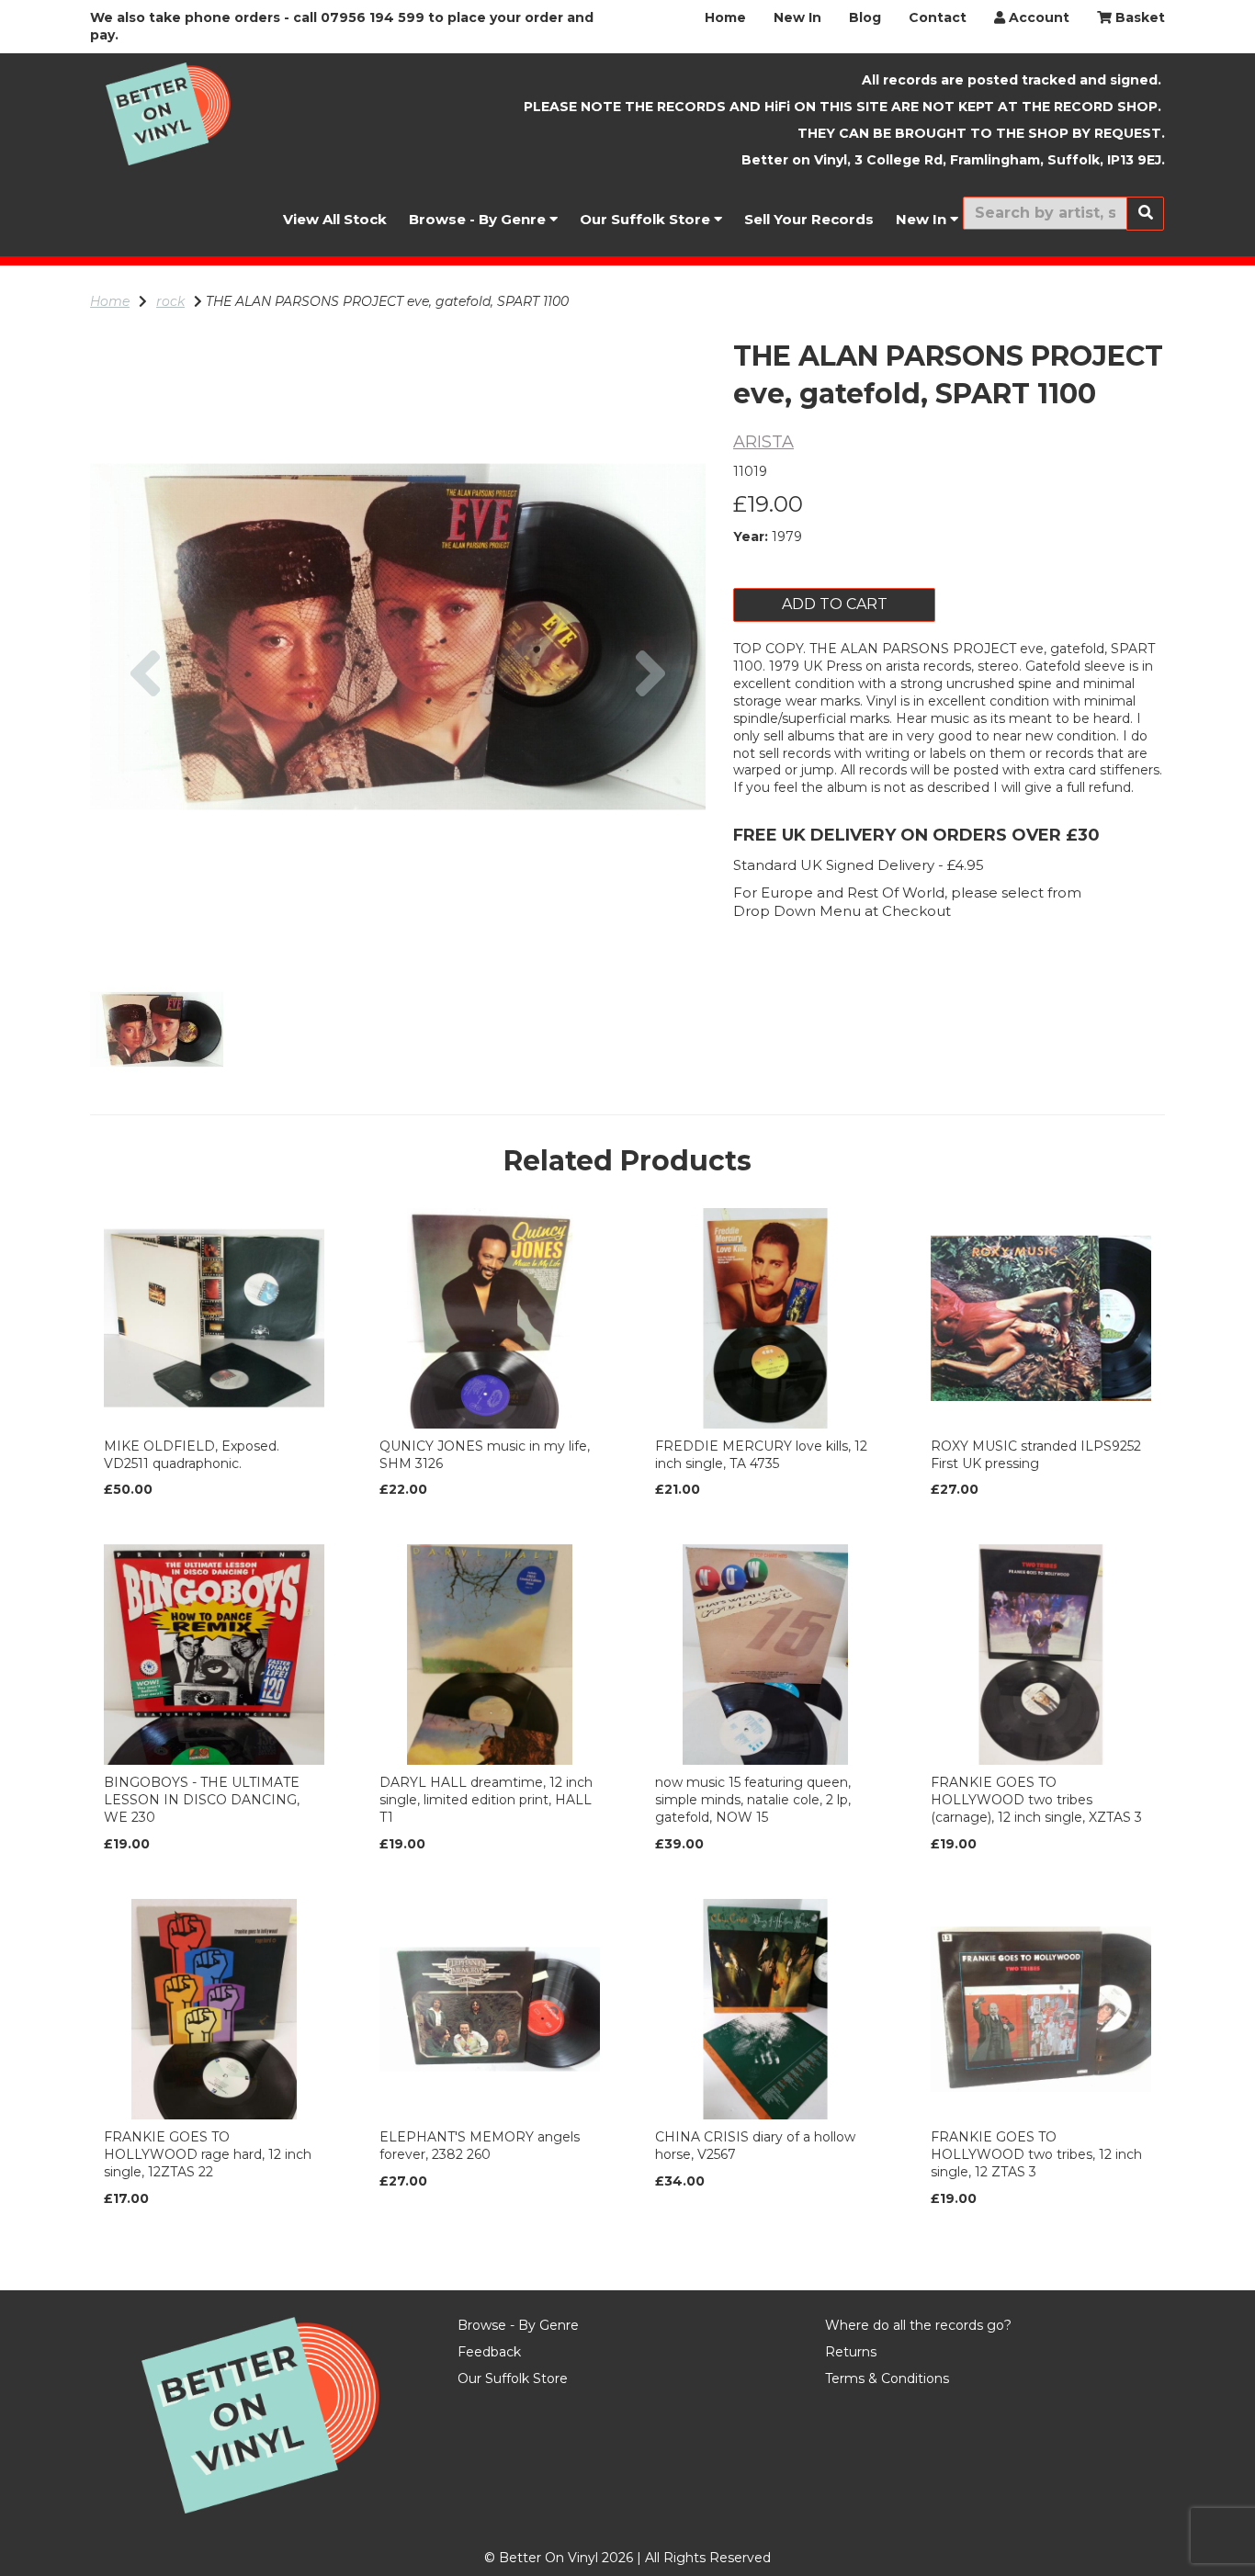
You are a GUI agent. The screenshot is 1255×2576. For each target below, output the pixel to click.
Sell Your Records (809, 219)
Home (725, 17)
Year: (751, 537)
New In (797, 17)
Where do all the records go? (918, 2325)
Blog (865, 17)
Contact (938, 17)
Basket (1138, 17)
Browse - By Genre (479, 219)
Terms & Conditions (887, 2378)
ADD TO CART (835, 604)
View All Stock (335, 219)
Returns (851, 2352)
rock (170, 301)
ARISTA (763, 442)
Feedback (489, 2352)
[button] (146, 791)
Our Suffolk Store (647, 219)
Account (1037, 17)
